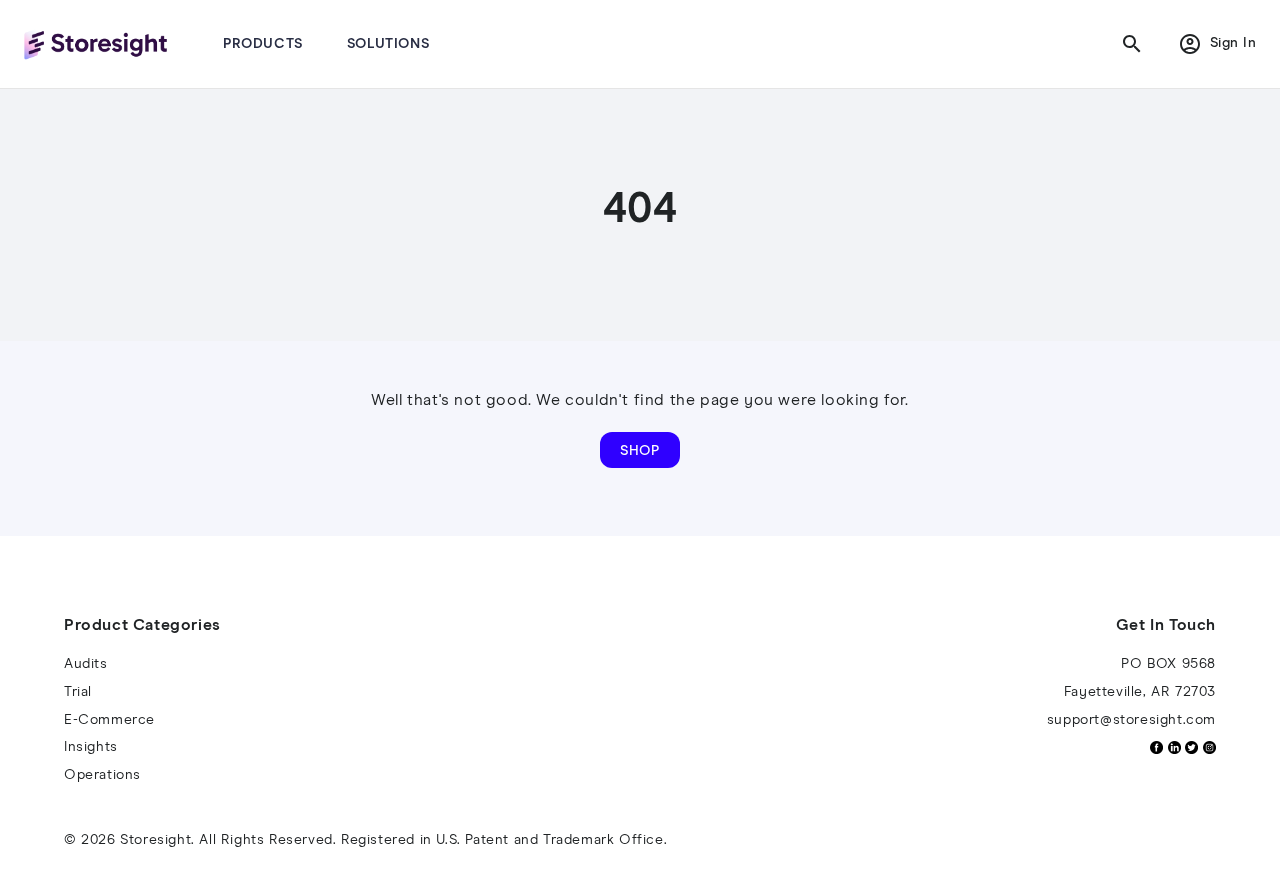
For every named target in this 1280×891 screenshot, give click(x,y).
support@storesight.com (1131, 720)
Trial (78, 692)
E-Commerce (109, 720)
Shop (640, 451)
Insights (91, 747)
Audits (86, 664)
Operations (102, 775)
